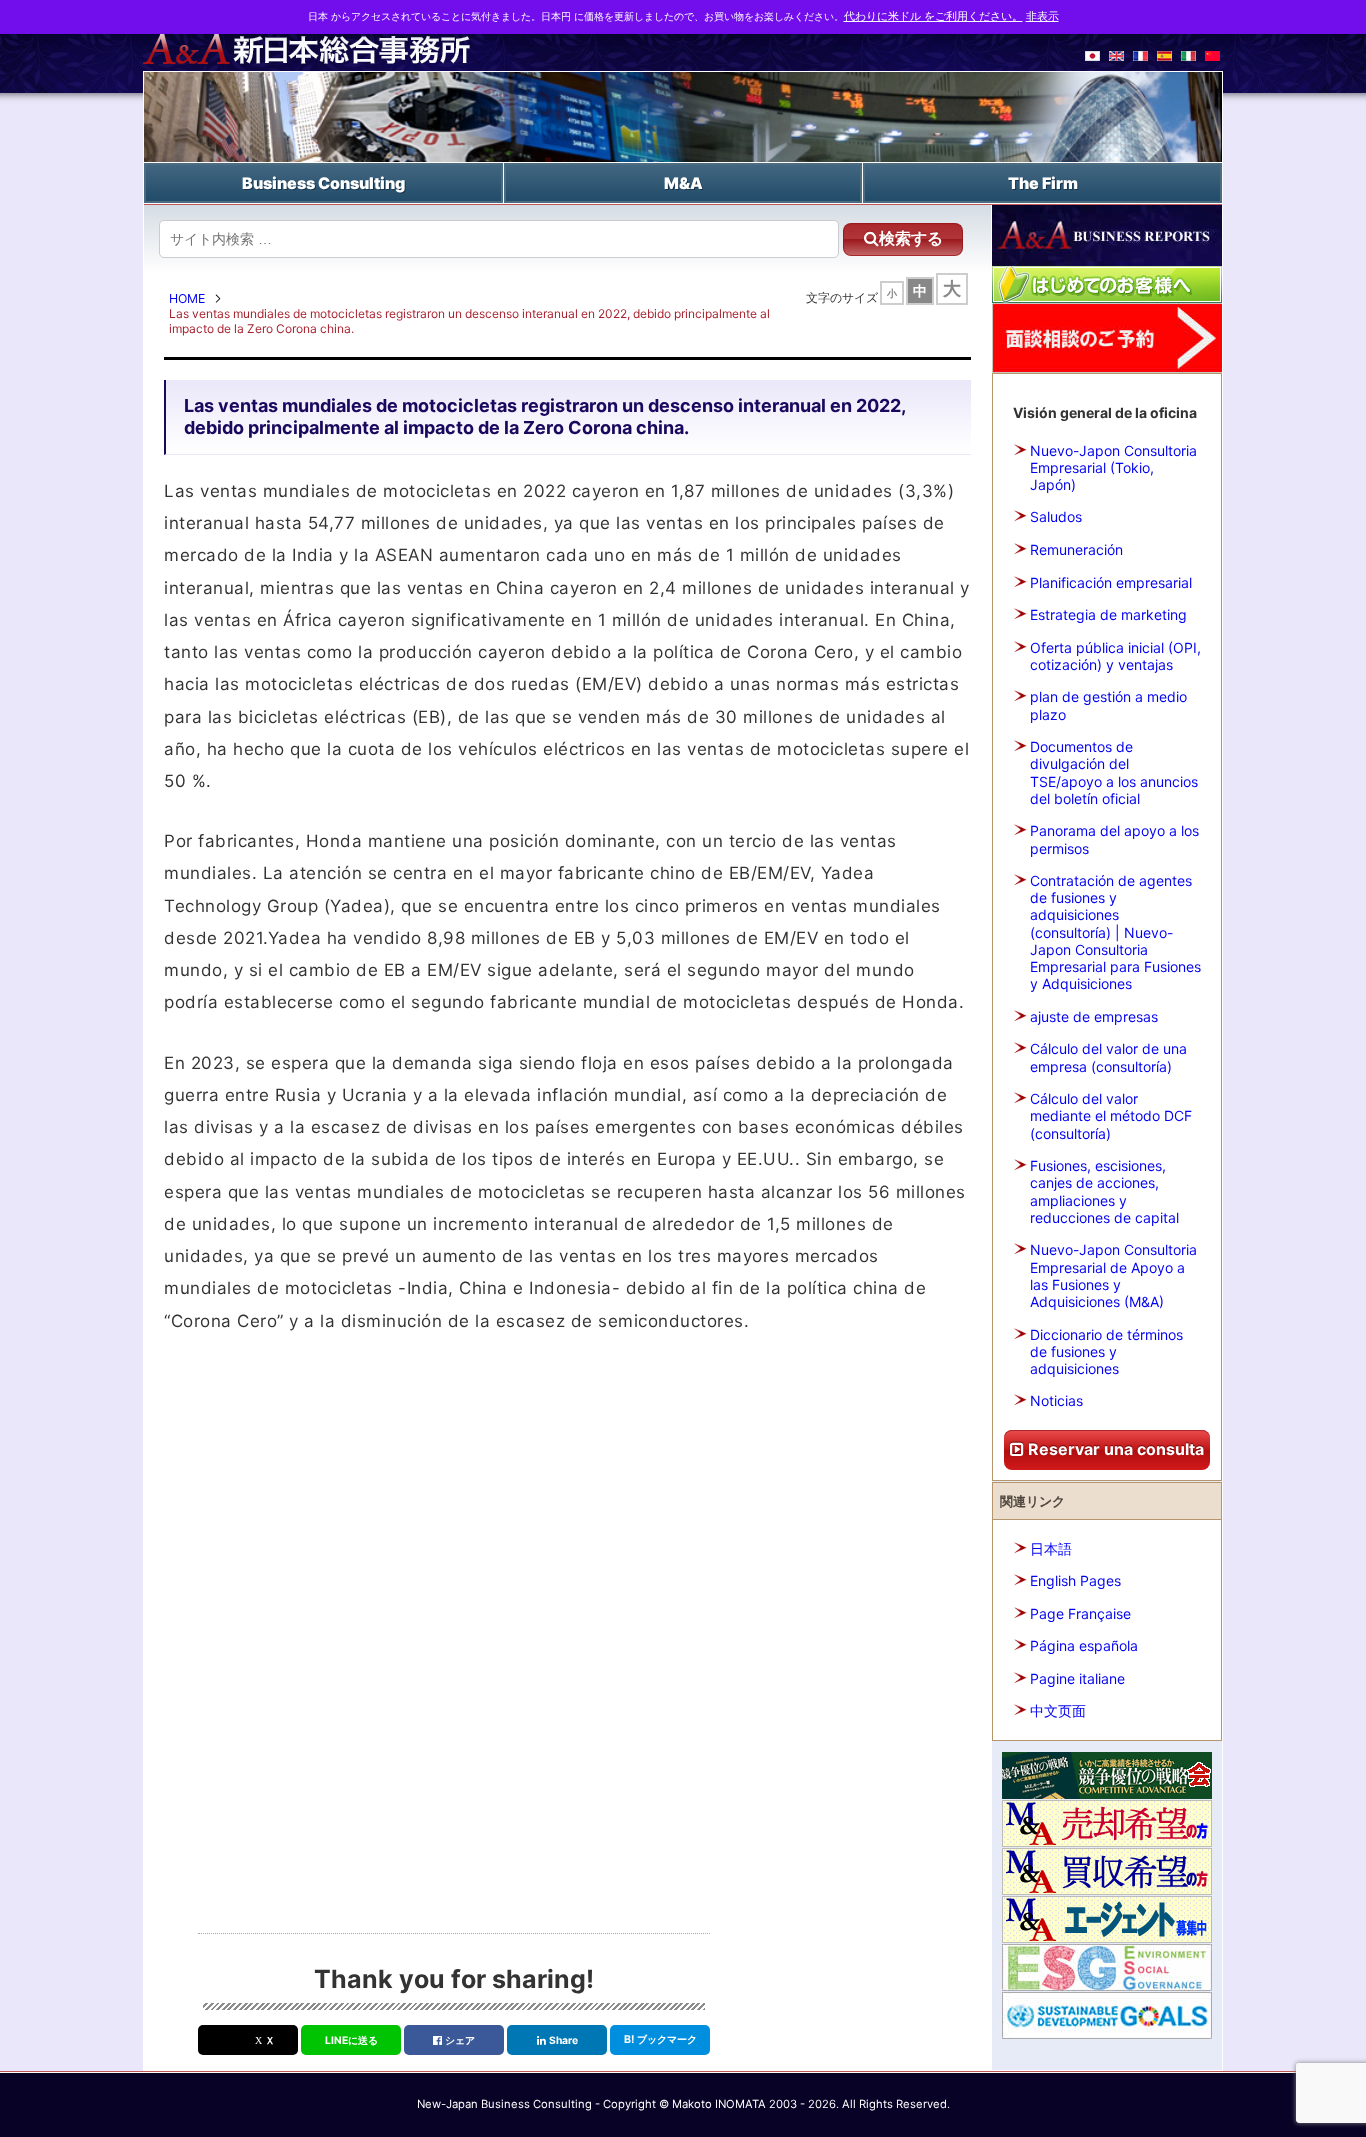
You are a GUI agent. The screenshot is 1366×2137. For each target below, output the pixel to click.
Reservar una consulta (1114, 1449)
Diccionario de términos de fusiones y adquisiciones (1106, 1351)
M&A (683, 183)
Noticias (1056, 1400)
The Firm (1043, 183)
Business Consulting (323, 183)
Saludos (1056, 516)
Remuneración (1076, 549)
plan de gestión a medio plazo (1108, 705)
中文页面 (1058, 1710)
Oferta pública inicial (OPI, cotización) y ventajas (1115, 656)
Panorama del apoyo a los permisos (1114, 839)
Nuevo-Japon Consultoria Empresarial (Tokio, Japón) (1113, 467)
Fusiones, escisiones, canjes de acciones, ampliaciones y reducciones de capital (1104, 1191)
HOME (187, 298)
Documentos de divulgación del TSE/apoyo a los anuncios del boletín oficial (1114, 772)
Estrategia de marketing (1108, 614)
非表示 (1042, 16)
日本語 (1051, 1548)
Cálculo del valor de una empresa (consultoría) (1108, 1057)
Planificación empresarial (1111, 582)
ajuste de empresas (1094, 1016)
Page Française (1080, 1613)
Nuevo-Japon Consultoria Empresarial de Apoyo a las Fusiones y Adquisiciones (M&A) (1113, 1275)
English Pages (1075, 1580)
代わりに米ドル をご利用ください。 (933, 16)
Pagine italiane (1077, 1678)
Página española (1084, 1645)
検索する (911, 238)
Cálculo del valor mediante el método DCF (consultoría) (1111, 1115)
